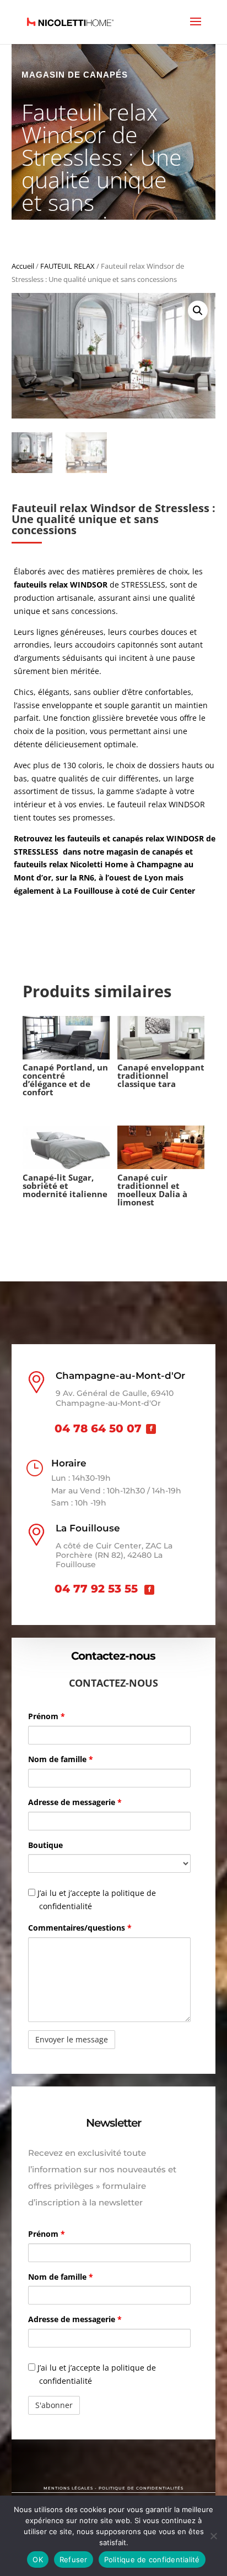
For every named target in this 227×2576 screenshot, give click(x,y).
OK (38, 2559)
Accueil (23, 266)
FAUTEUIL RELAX (67, 266)
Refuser (74, 2559)
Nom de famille (61, 1759)
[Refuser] (213, 2536)
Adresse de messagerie (75, 1802)
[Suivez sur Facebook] (151, 1429)
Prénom (47, 1716)
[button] (198, 311)
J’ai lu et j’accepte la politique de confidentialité (96, 1900)
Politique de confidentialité (152, 2559)
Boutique (45, 1845)
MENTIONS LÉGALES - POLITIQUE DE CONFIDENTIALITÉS (113, 2488)
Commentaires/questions (80, 1928)
